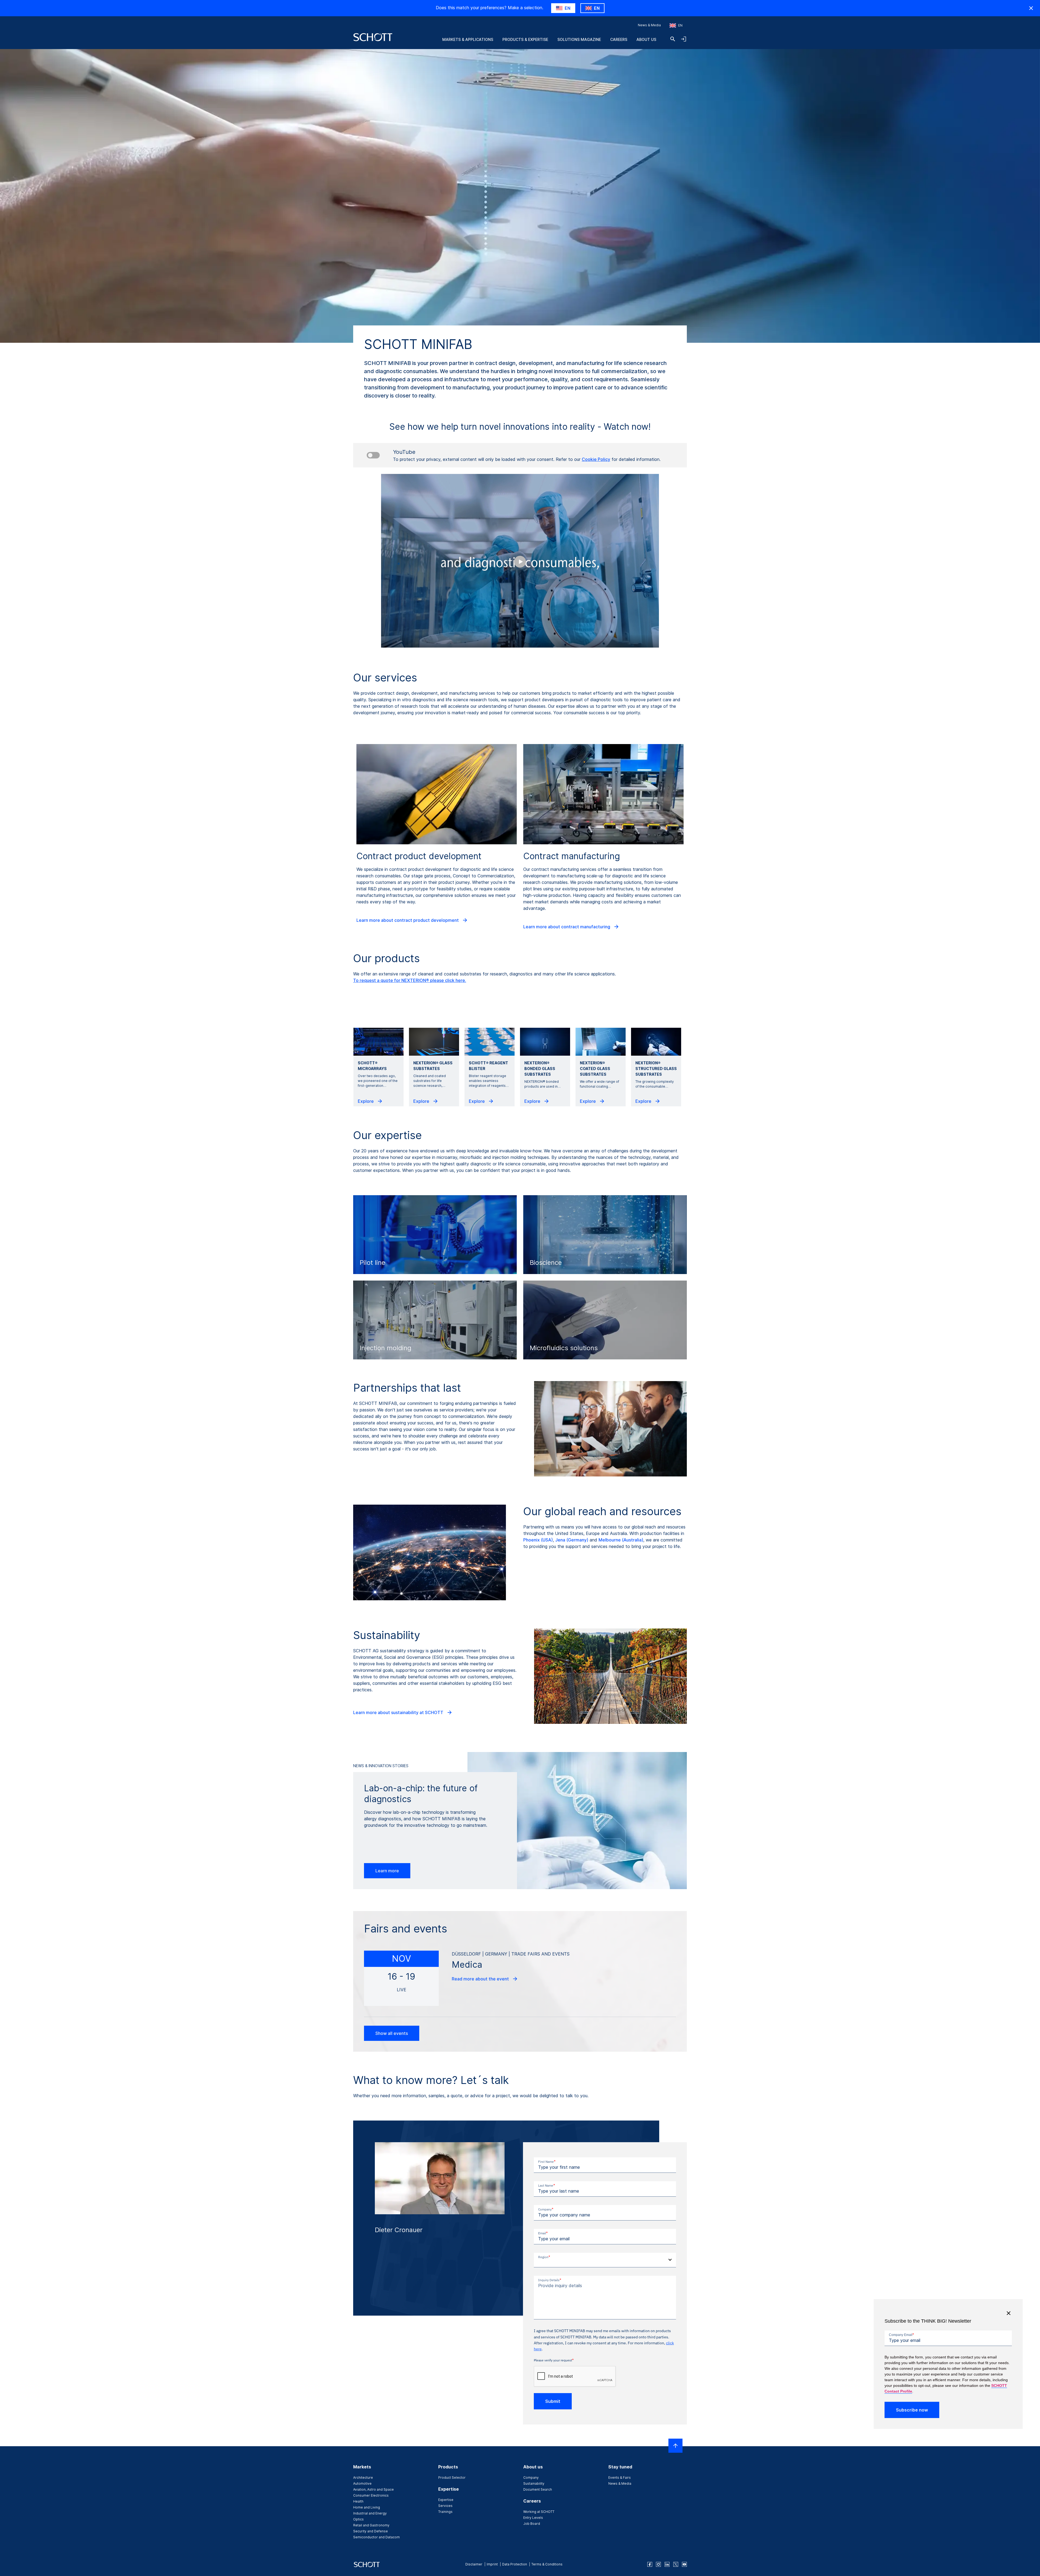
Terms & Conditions (547, 2564)
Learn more (387, 1871)
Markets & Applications (468, 39)
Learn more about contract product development (408, 920)
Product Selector (452, 2478)
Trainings (445, 2512)
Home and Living (367, 2507)
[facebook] (650, 2564)
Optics (358, 2519)
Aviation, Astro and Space (373, 2489)
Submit (553, 2401)
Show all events (392, 2033)
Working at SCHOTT (539, 2512)
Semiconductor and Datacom (376, 2537)
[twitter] (676, 2564)
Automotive (362, 2483)
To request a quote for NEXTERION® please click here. (410, 980)
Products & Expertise (525, 39)
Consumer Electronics (371, 2495)
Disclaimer (474, 2564)
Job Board (532, 2524)
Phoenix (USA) (538, 1540)
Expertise (446, 2500)
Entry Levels (533, 2518)
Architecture (363, 2478)
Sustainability (534, 2483)
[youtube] (684, 2564)
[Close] (1009, 2313)
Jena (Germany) (572, 1540)
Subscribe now (912, 2410)
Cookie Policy (596, 459)
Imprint (492, 2564)
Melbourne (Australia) (621, 1540)
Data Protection (515, 2564)
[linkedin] (667, 2564)
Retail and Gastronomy (371, 2525)
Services (445, 2506)
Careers (619, 39)
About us (646, 39)
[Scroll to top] (675, 2446)
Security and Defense (370, 2531)
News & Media (649, 25)
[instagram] (658, 2564)
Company (531, 2478)
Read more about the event (481, 1979)
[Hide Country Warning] (1031, 8)
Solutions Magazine (579, 39)
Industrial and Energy (370, 2513)
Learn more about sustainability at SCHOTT (399, 1712)
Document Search (538, 2489)
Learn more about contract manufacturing (567, 927)
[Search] (673, 39)
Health (358, 2501)
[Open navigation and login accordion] (684, 39)
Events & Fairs (620, 2478)
